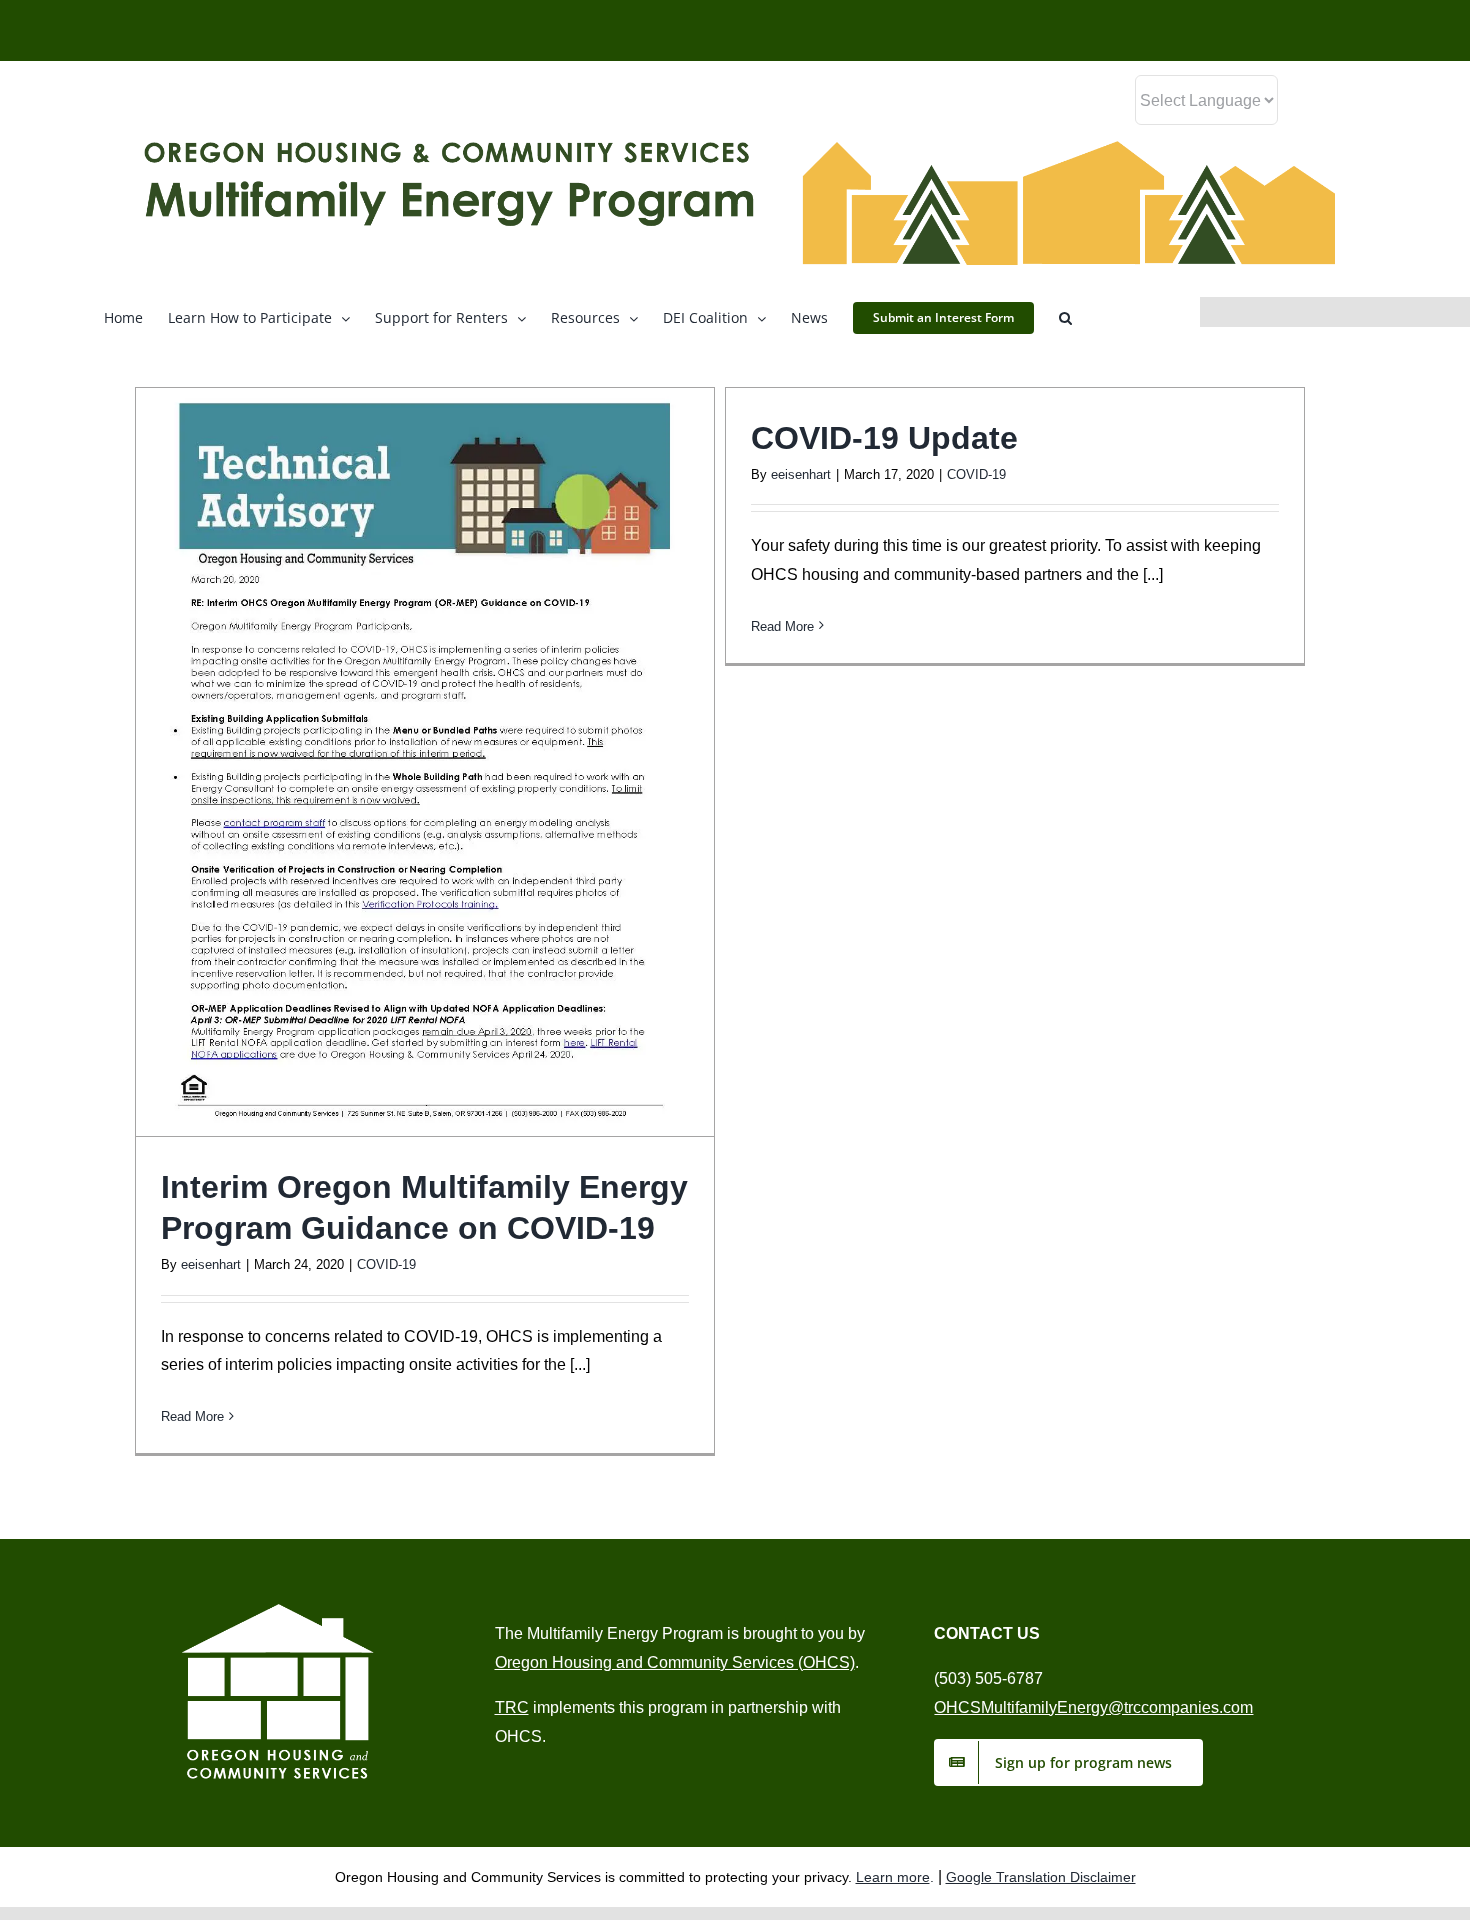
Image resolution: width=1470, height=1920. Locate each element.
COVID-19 (386, 1264)
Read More (192, 1416)
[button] (1065, 317)
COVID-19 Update (884, 438)
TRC (512, 1707)
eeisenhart (211, 1264)
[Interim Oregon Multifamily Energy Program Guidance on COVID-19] (425, 762)
